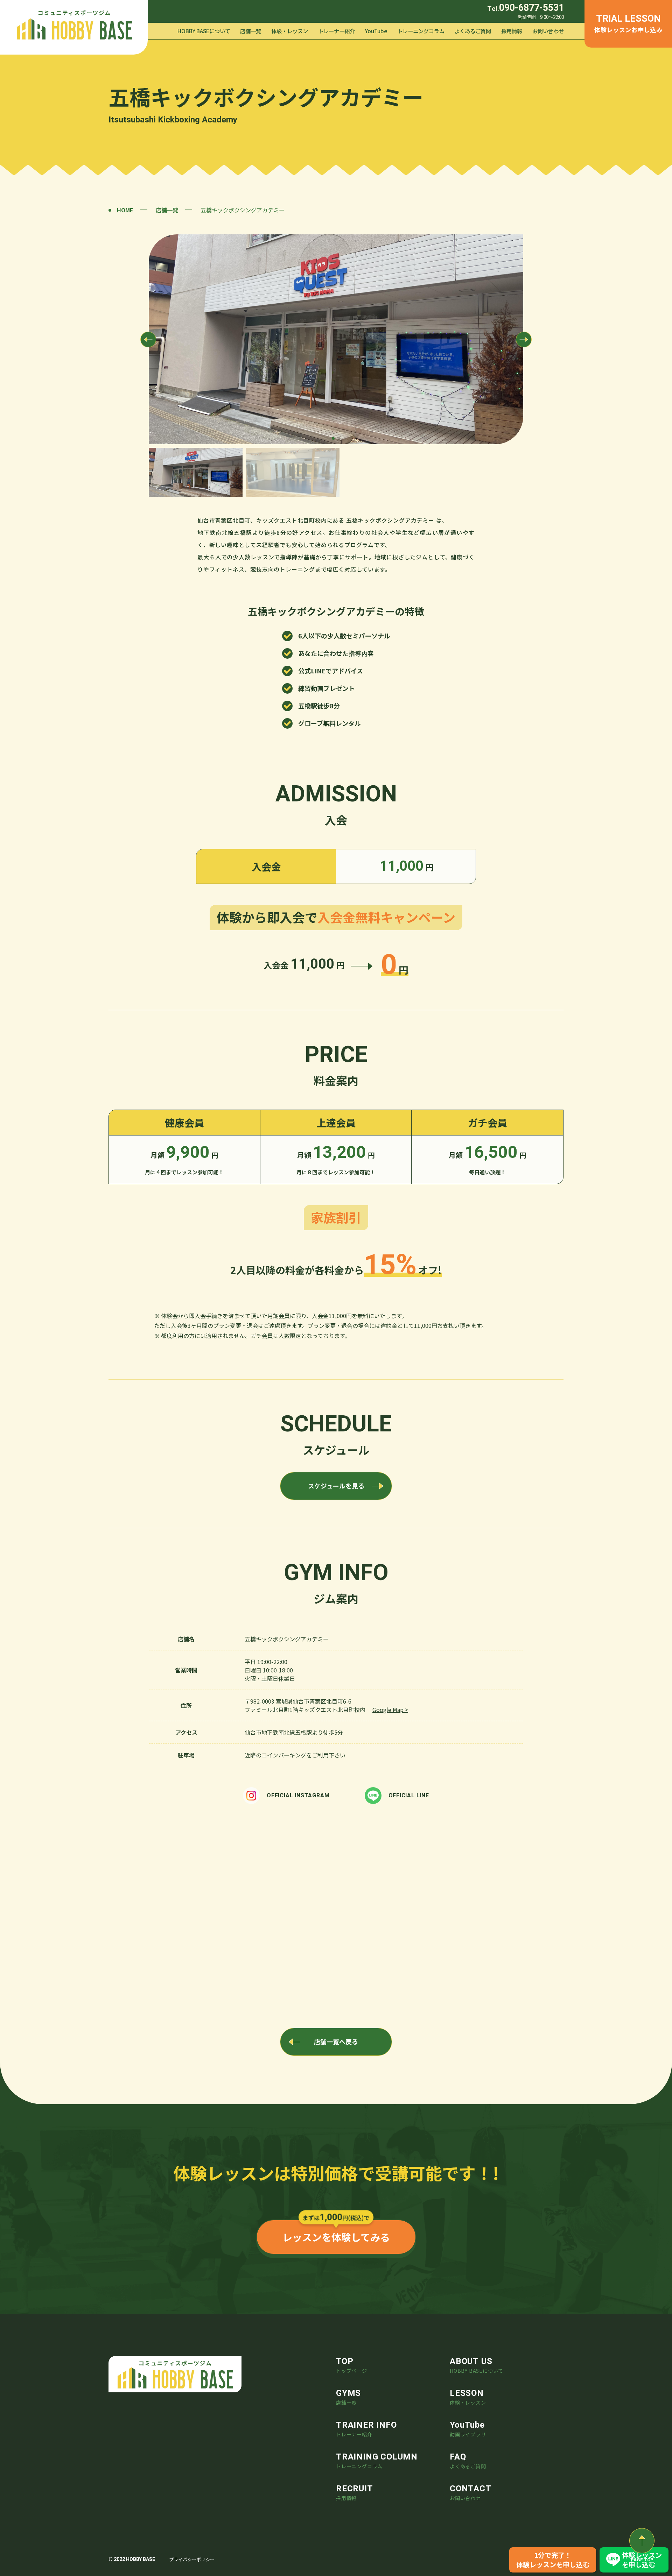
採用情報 (512, 31)
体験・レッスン (290, 31)
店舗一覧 (251, 31)
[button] (333, 438)
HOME (125, 210)
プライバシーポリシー (192, 2559)
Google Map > (390, 1710)
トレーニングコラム (421, 31)
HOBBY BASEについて (204, 31)
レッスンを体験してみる (336, 2237)
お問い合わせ (548, 31)
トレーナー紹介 (337, 31)
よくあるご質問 (473, 31)
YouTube (376, 31)
